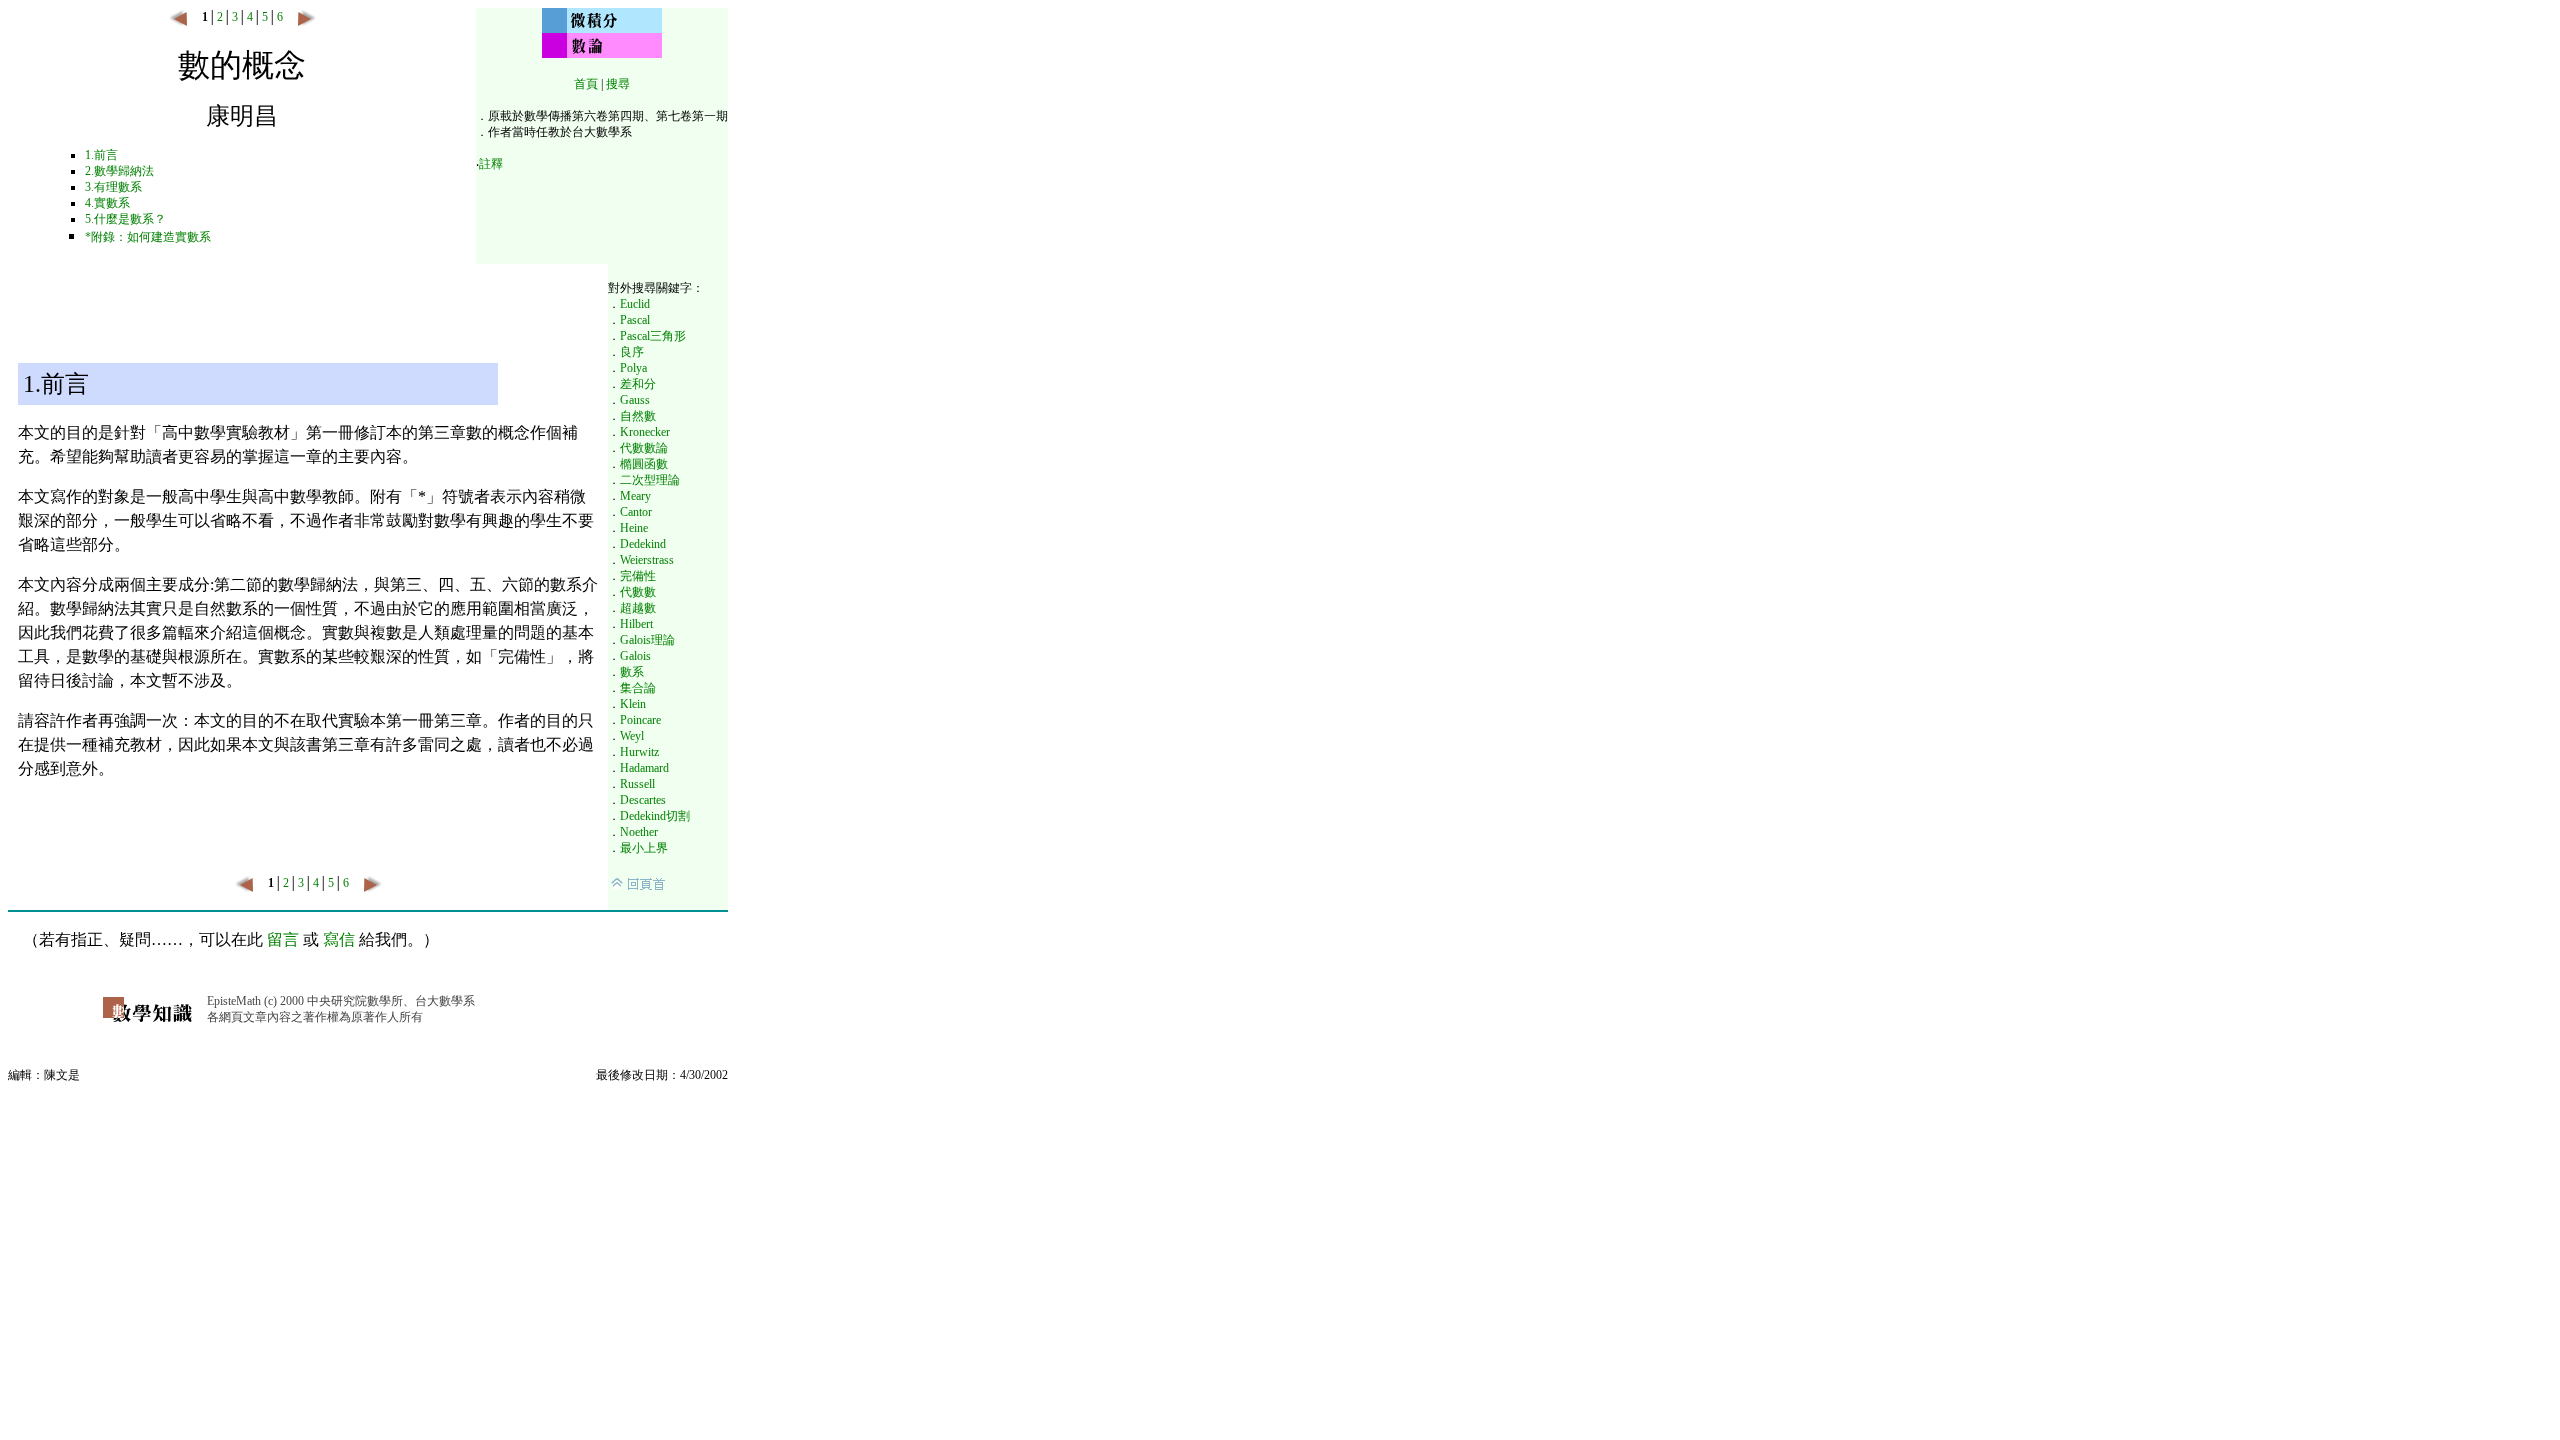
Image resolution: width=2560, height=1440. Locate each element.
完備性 (638, 576)
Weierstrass (647, 560)
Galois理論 (647, 640)
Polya (633, 368)
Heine (634, 528)
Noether (639, 832)
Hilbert (636, 624)
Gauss (635, 400)
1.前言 (101, 155)
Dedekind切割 (655, 816)
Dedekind (643, 544)
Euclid (635, 304)
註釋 (491, 164)
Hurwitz (639, 752)
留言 (283, 939)
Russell (637, 784)
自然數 (638, 416)
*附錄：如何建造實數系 (148, 237)
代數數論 (644, 448)
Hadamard (644, 768)
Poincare (640, 720)
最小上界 (644, 848)
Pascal (635, 320)
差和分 (638, 384)
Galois (635, 656)
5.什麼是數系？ (125, 219)
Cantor (636, 512)
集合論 (638, 688)
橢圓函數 (644, 464)
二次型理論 (650, 480)
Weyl (632, 736)
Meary (635, 496)
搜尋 (618, 84)
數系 (632, 672)
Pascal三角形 (653, 336)
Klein (633, 704)
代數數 (638, 592)
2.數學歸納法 (119, 171)
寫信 (339, 939)
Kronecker (645, 432)
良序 (632, 352)
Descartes (643, 800)
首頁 (586, 84)
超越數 (638, 608)
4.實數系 (107, 203)
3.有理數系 (113, 187)
